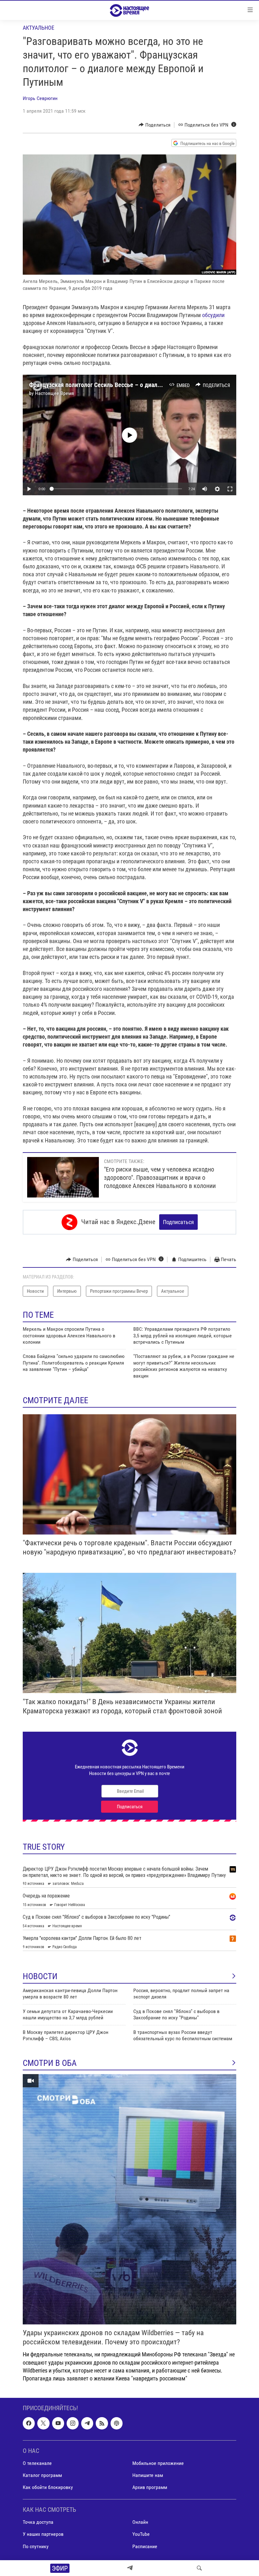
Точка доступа (38, 2522)
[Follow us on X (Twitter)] (43, 2423)
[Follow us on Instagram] (73, 2423)
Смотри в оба (50, 2063)
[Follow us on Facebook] (29, 2423)
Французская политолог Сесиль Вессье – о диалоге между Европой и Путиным (135, 385)
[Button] (155, 125)
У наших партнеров (43, 2534)
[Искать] (199, 2568)
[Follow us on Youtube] (58, 2423)
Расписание (145, 2546)
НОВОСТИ (40, 1976)
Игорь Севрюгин (40, 98)
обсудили (213, 315)
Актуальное (39, 28)
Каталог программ (42, 2475)
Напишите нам (148, 2475)
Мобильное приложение (158, 2463)
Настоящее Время (54, 393)
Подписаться (178, 1222)
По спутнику (36, 2546)
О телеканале (37, 2463)
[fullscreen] (230, 489)
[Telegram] (130, 2568)
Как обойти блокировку (48, 2487)
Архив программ (150, 2487)
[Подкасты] (117, 2423)
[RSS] (102, 2423)
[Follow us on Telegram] (87, 2423)
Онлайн (140, 2522)
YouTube (141, 2534)
